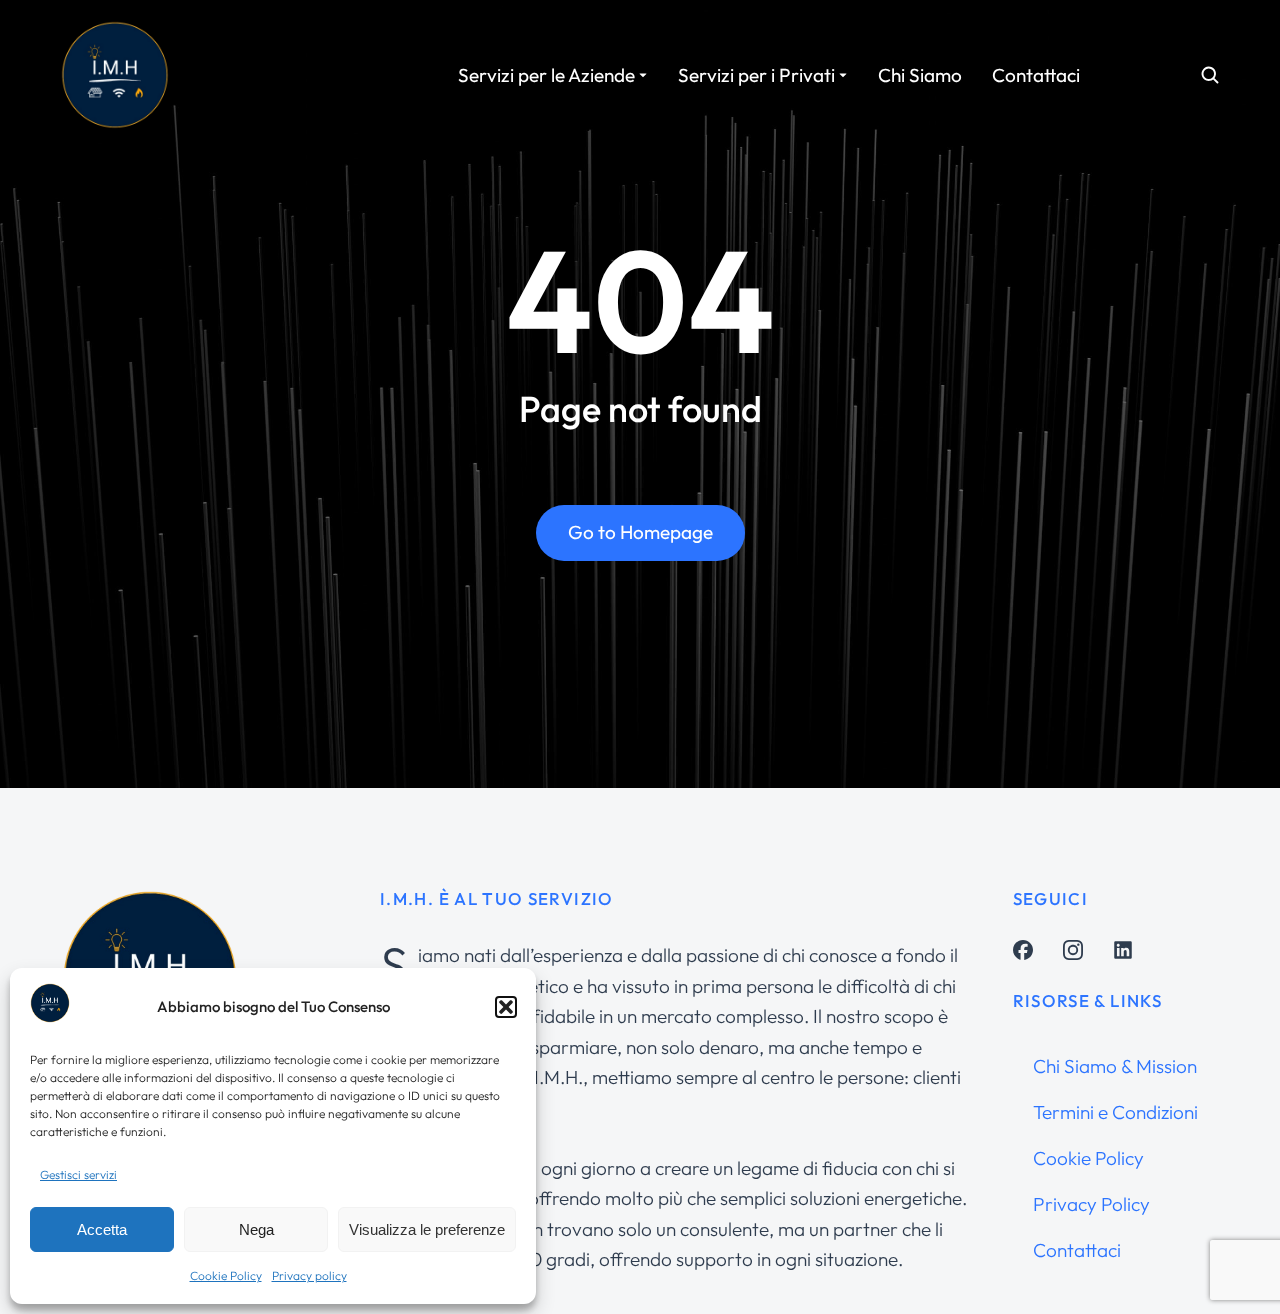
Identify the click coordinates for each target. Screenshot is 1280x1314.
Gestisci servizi (78, 1174)
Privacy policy (309, 1275)
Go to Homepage (640, 532)
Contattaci (1077, 1250)
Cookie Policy (226, 1275)
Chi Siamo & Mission (1115, 1066)
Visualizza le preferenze (427, 1229)
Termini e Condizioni (1115, 1112)
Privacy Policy (1091, 1204)
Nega (256, 1229)
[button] (506, 1007)
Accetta (102, 1229)
